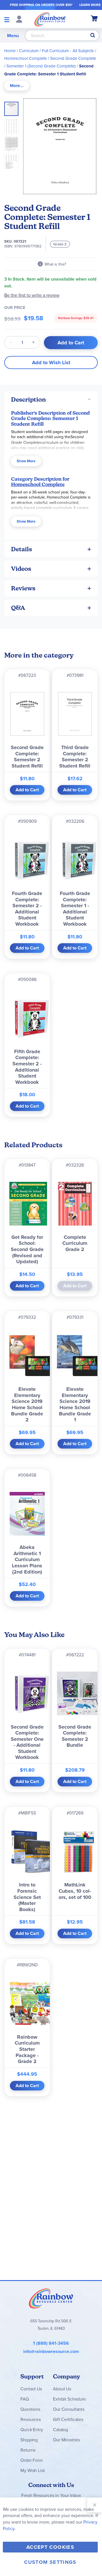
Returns (28, 2450)
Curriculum (29, 51)
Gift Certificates (68, 2419)
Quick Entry (32, 2429)
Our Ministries (66, 2440)
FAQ (25, 2399)
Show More (26, 461)
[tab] (17, 86)
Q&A (18, 608)
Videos (21, 569)
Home (10, 51)
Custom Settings (50, 2562)
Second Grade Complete (73, 58)
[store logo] (50, 19)
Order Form (31, 2460)
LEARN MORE (90, 5)
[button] (13, 125)
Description (28, 399)
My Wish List (32, 2470)
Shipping (29, 2440)
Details (22, 549)
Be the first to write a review (32, 295)
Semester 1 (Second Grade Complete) (41, 66)
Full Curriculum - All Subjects (68, 51)
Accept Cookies (50, 2547)
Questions (30, 2409)
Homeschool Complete (25, 58)
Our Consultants (69, 2409)
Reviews (23, 588)
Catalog (60, 2429)
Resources (31, 2419)
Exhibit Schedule (69, 2399)
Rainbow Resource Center (51, 2298)
